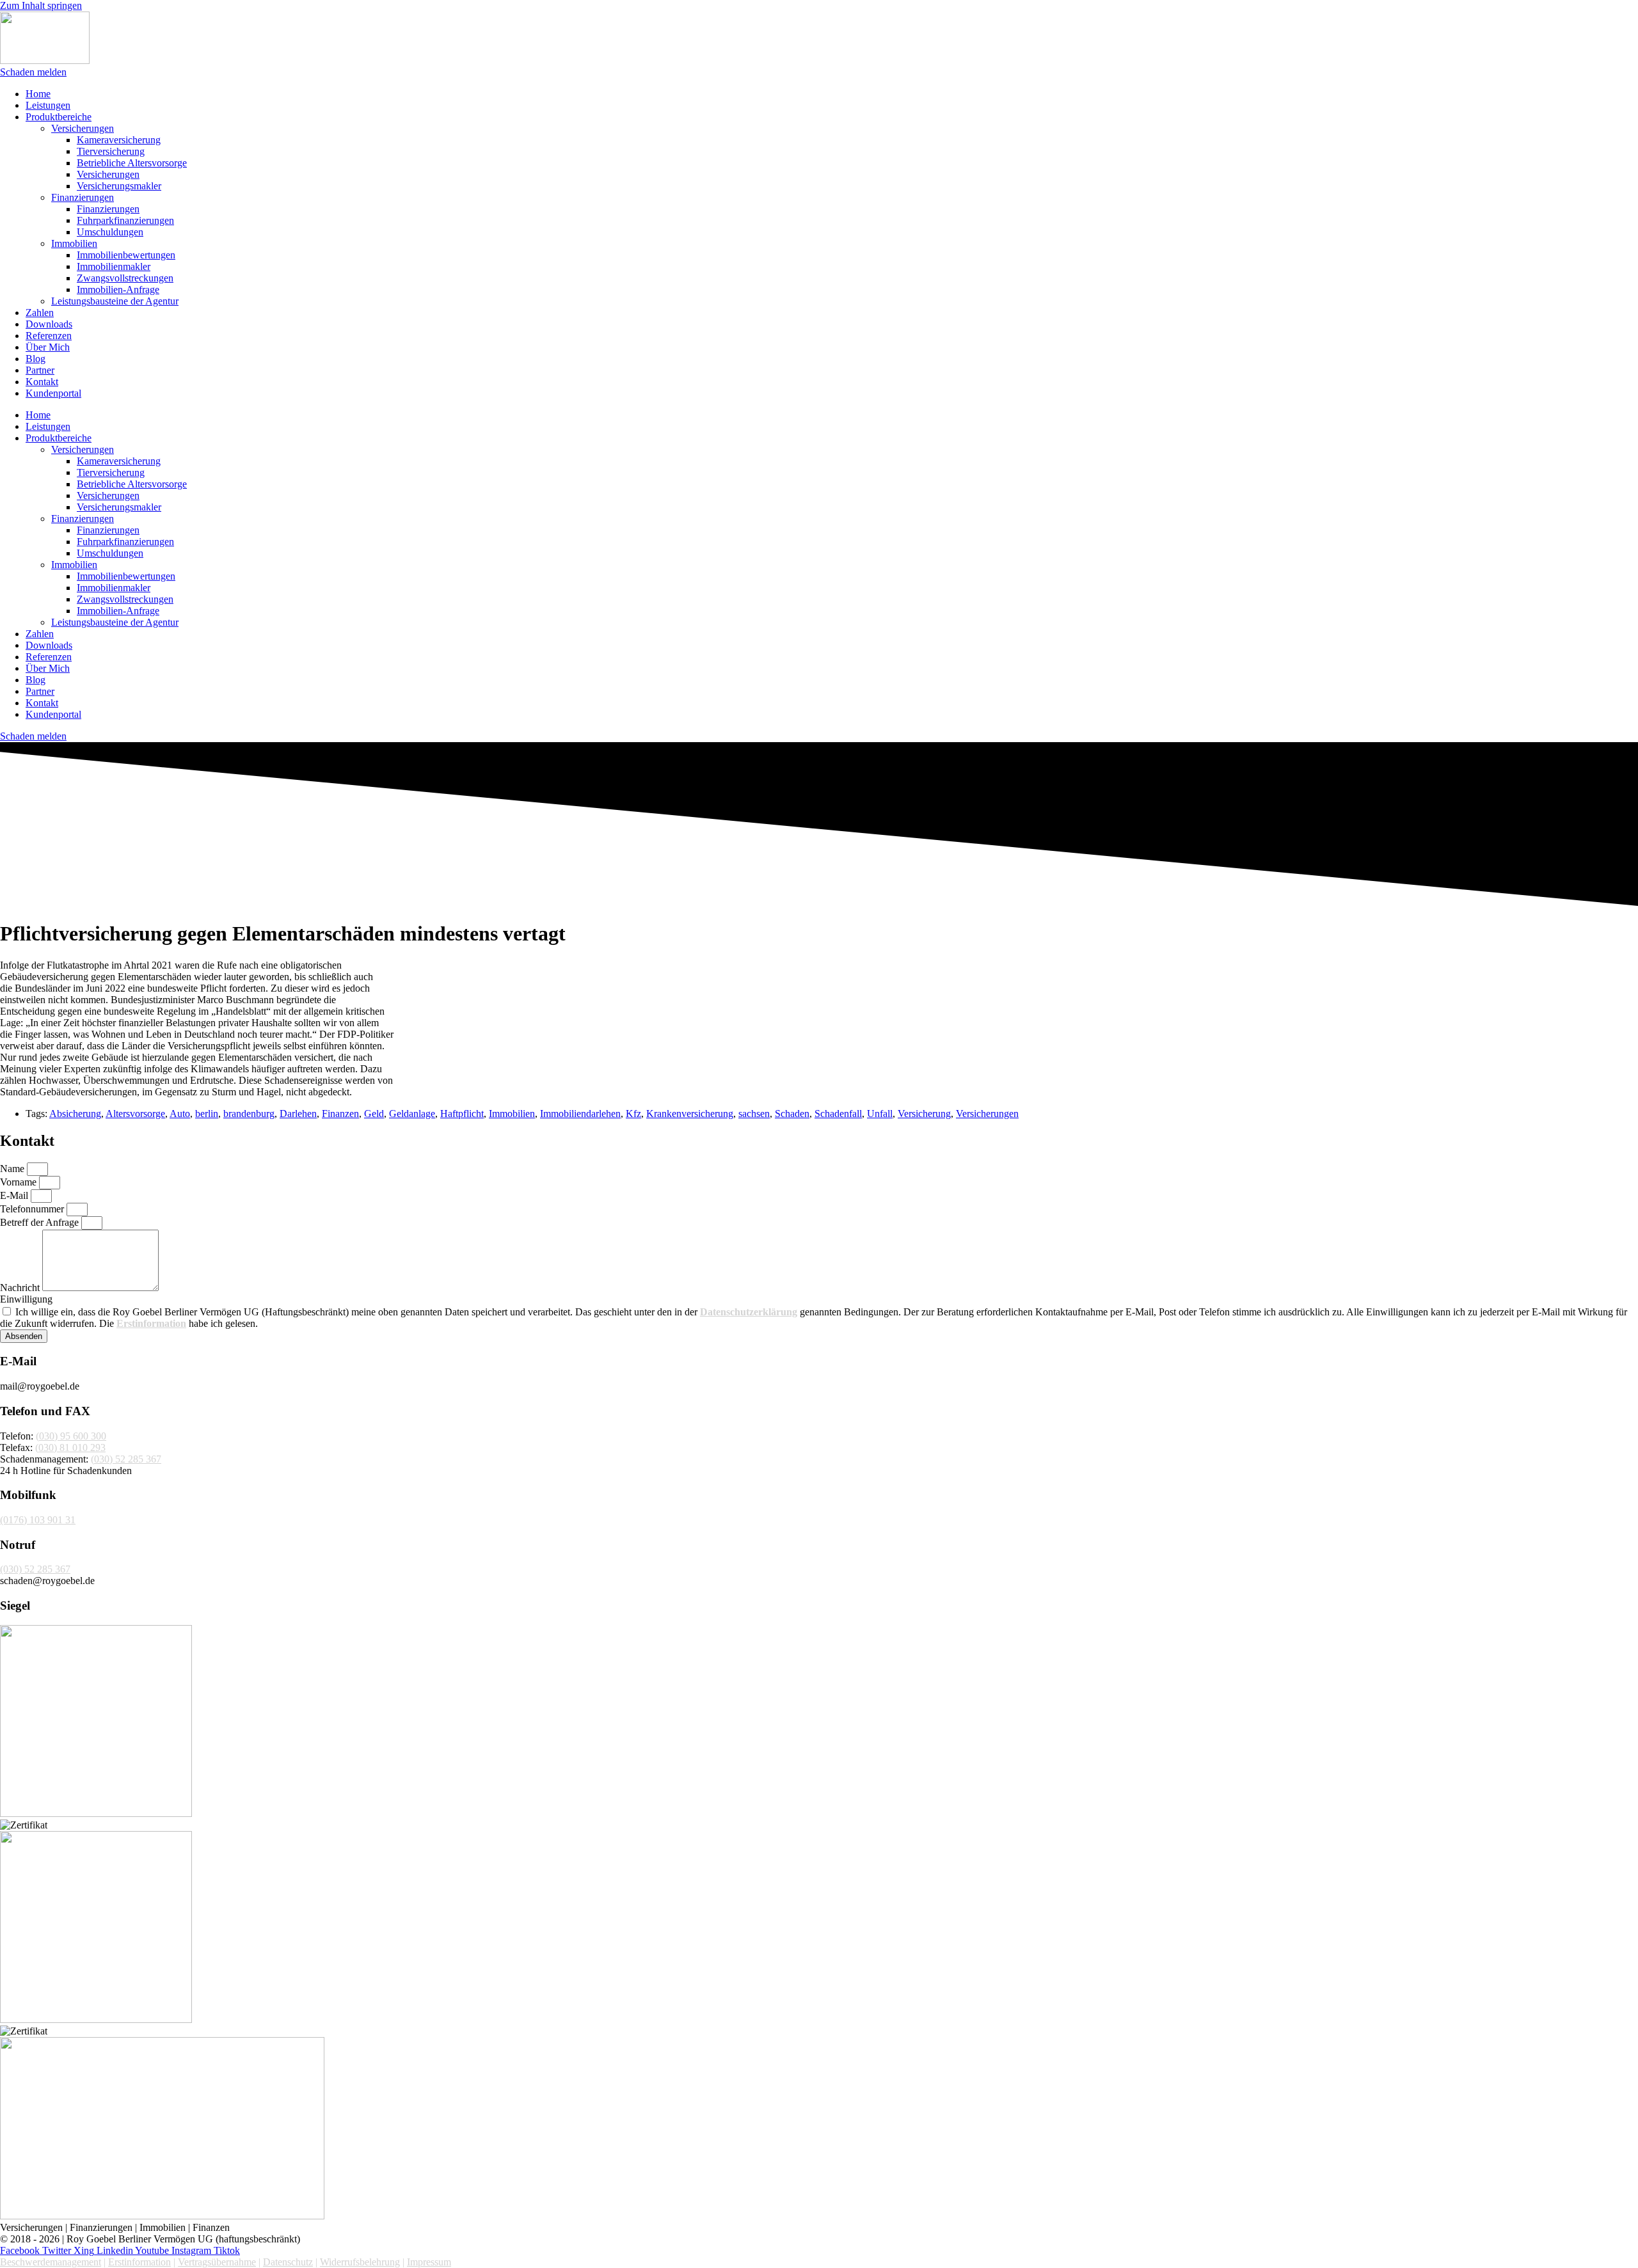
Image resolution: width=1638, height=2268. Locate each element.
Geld (374, 1114)
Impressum (429, 2262)
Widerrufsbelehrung (360, 2262)
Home (38, 94)
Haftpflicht (462, 1114)
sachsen (754, 1114)
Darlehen (298, 1114)
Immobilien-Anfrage (118, 289)
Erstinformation (151, 1323)
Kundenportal (53, 393)
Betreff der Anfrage (41, 1222)
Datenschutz (288, 2262)
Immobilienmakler (114, 266)
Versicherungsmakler (119, 186)
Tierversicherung (111, 151)
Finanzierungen (83, 197)
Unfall (880, 1114)
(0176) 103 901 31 (38, 1520)
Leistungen (48, 105)
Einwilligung (26, 1299)
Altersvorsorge (135, 1114)
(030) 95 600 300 (71, 1436)
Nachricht (21, 1288)
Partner (40, 370)
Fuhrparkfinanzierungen (125, 220)
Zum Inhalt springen (41, 5)
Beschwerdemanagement (51, 2262)
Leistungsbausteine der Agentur (115, 301)
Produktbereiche (59, 117)
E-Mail (15, 1195)
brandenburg (249, 1114)
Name (13, 1169)
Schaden (792, 1114)
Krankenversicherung (690, 1114)
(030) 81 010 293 (70, 1447)
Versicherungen (83, 128)
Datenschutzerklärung (749, 1312)
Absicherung (75, 1114)
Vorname (20, 1182)
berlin (207, 1114)
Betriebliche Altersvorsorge (132, 163)
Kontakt (42, 382)
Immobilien (74, 243)
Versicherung (924, 1114)
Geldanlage (412, 1114)
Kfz (633, 1114)
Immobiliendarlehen (580, 1114)
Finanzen (340, 1114)
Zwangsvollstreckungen (125, 278)
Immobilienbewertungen (126, 255)
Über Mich (48, 347)
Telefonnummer (33, 1209)
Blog (36, 359)
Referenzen (49, 336)
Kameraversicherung (119, 140)
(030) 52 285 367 (126, 1459)
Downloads (49, 324)
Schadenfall (838, 1114)
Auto (180, 1114)
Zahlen (40, 313)
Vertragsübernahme (217, 2262)
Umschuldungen (110, 232)
